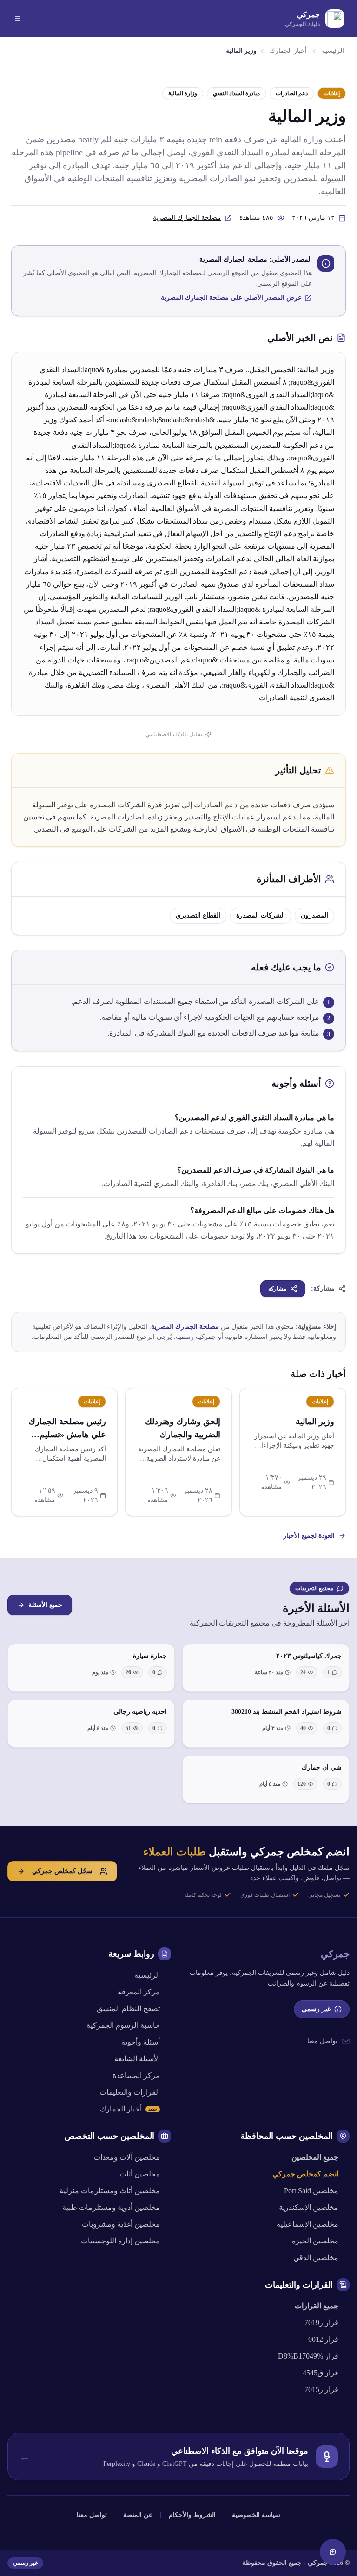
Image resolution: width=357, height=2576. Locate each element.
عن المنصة (138, 2515)
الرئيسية (333, 51)
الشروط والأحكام (192, 2515)
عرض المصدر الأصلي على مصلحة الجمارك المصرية (231, 298)
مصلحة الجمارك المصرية (187, 218)
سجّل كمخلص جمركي (62, 1871)
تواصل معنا (322, 2041)
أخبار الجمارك (288, 51)
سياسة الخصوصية (256, 2515)
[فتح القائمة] (18, 19)
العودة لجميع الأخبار (309, 1536)
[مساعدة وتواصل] (333, 2552)
